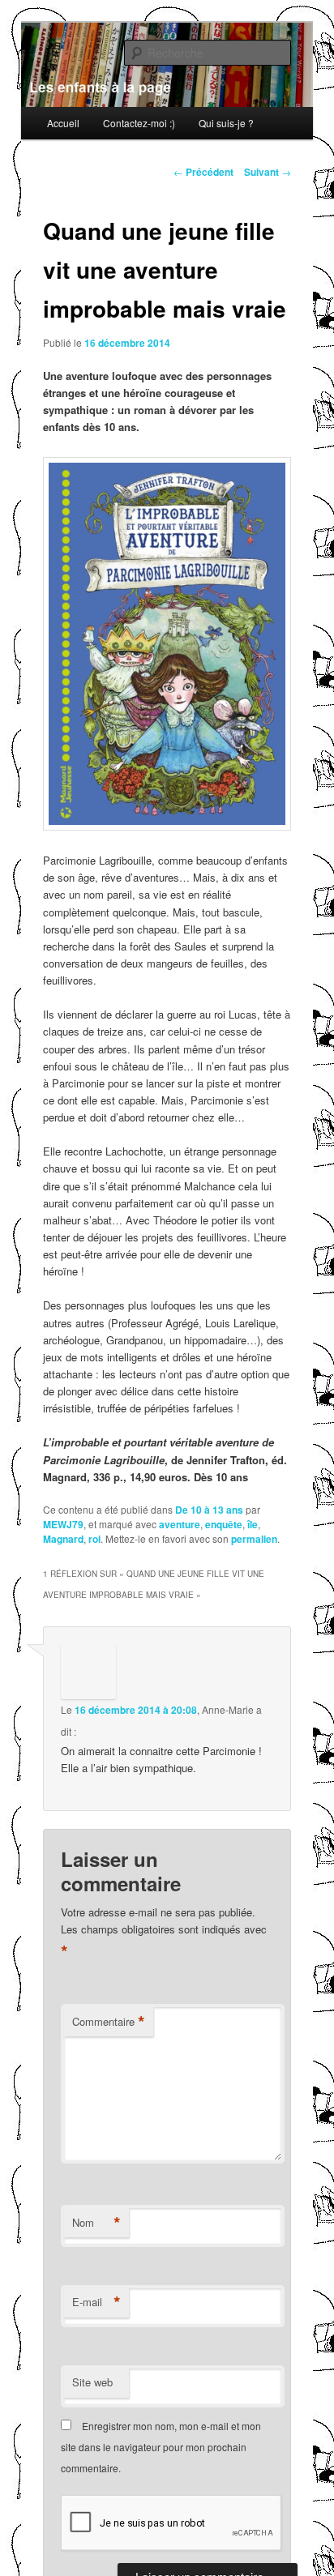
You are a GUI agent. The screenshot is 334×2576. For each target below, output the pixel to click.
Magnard (63, 1539)
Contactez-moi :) (139, 123)
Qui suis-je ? (226, 123)
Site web (92, 2382)
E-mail (96, 2302)
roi (94, 1539)
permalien (254, 1539)
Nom (96, 2223)
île (253, 1524)
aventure (180, 1524)
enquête (224, 1524)
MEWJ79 (63, 1524)
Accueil (63, 123)
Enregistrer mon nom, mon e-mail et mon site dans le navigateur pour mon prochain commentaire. (161, 2447)
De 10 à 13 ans (209, 1510)
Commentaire (109, 2022)
